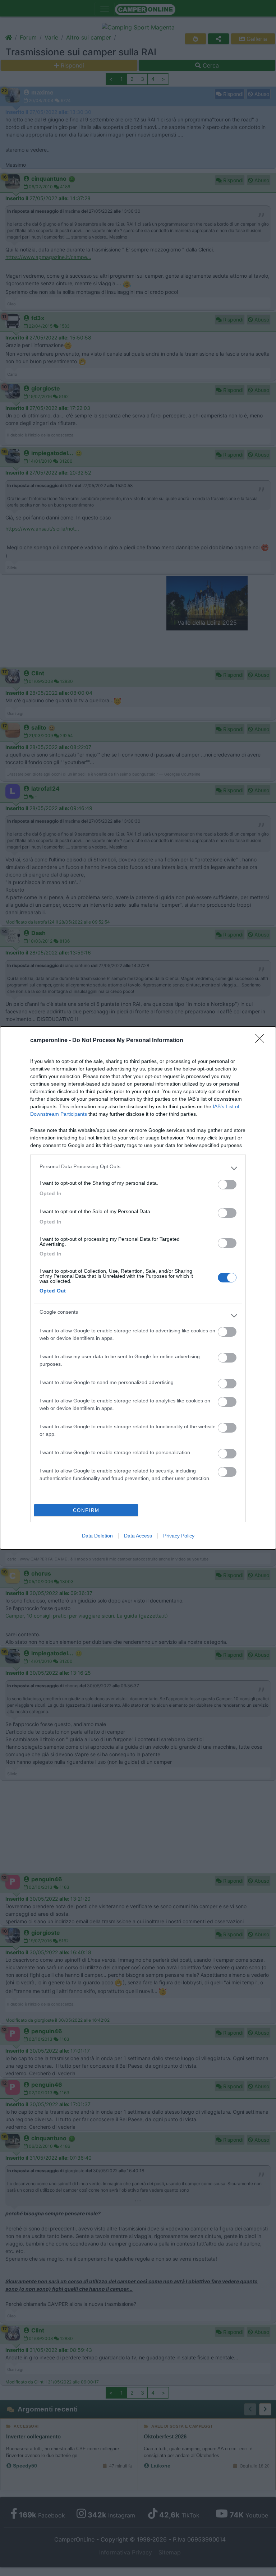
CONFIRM (86, 1510)
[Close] (262, 1041)
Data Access (138, 1536)
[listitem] (138, 1168)
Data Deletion (97, 1536)
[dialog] (138, 1288)
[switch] (227, 1185)
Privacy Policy (179, 1536)
